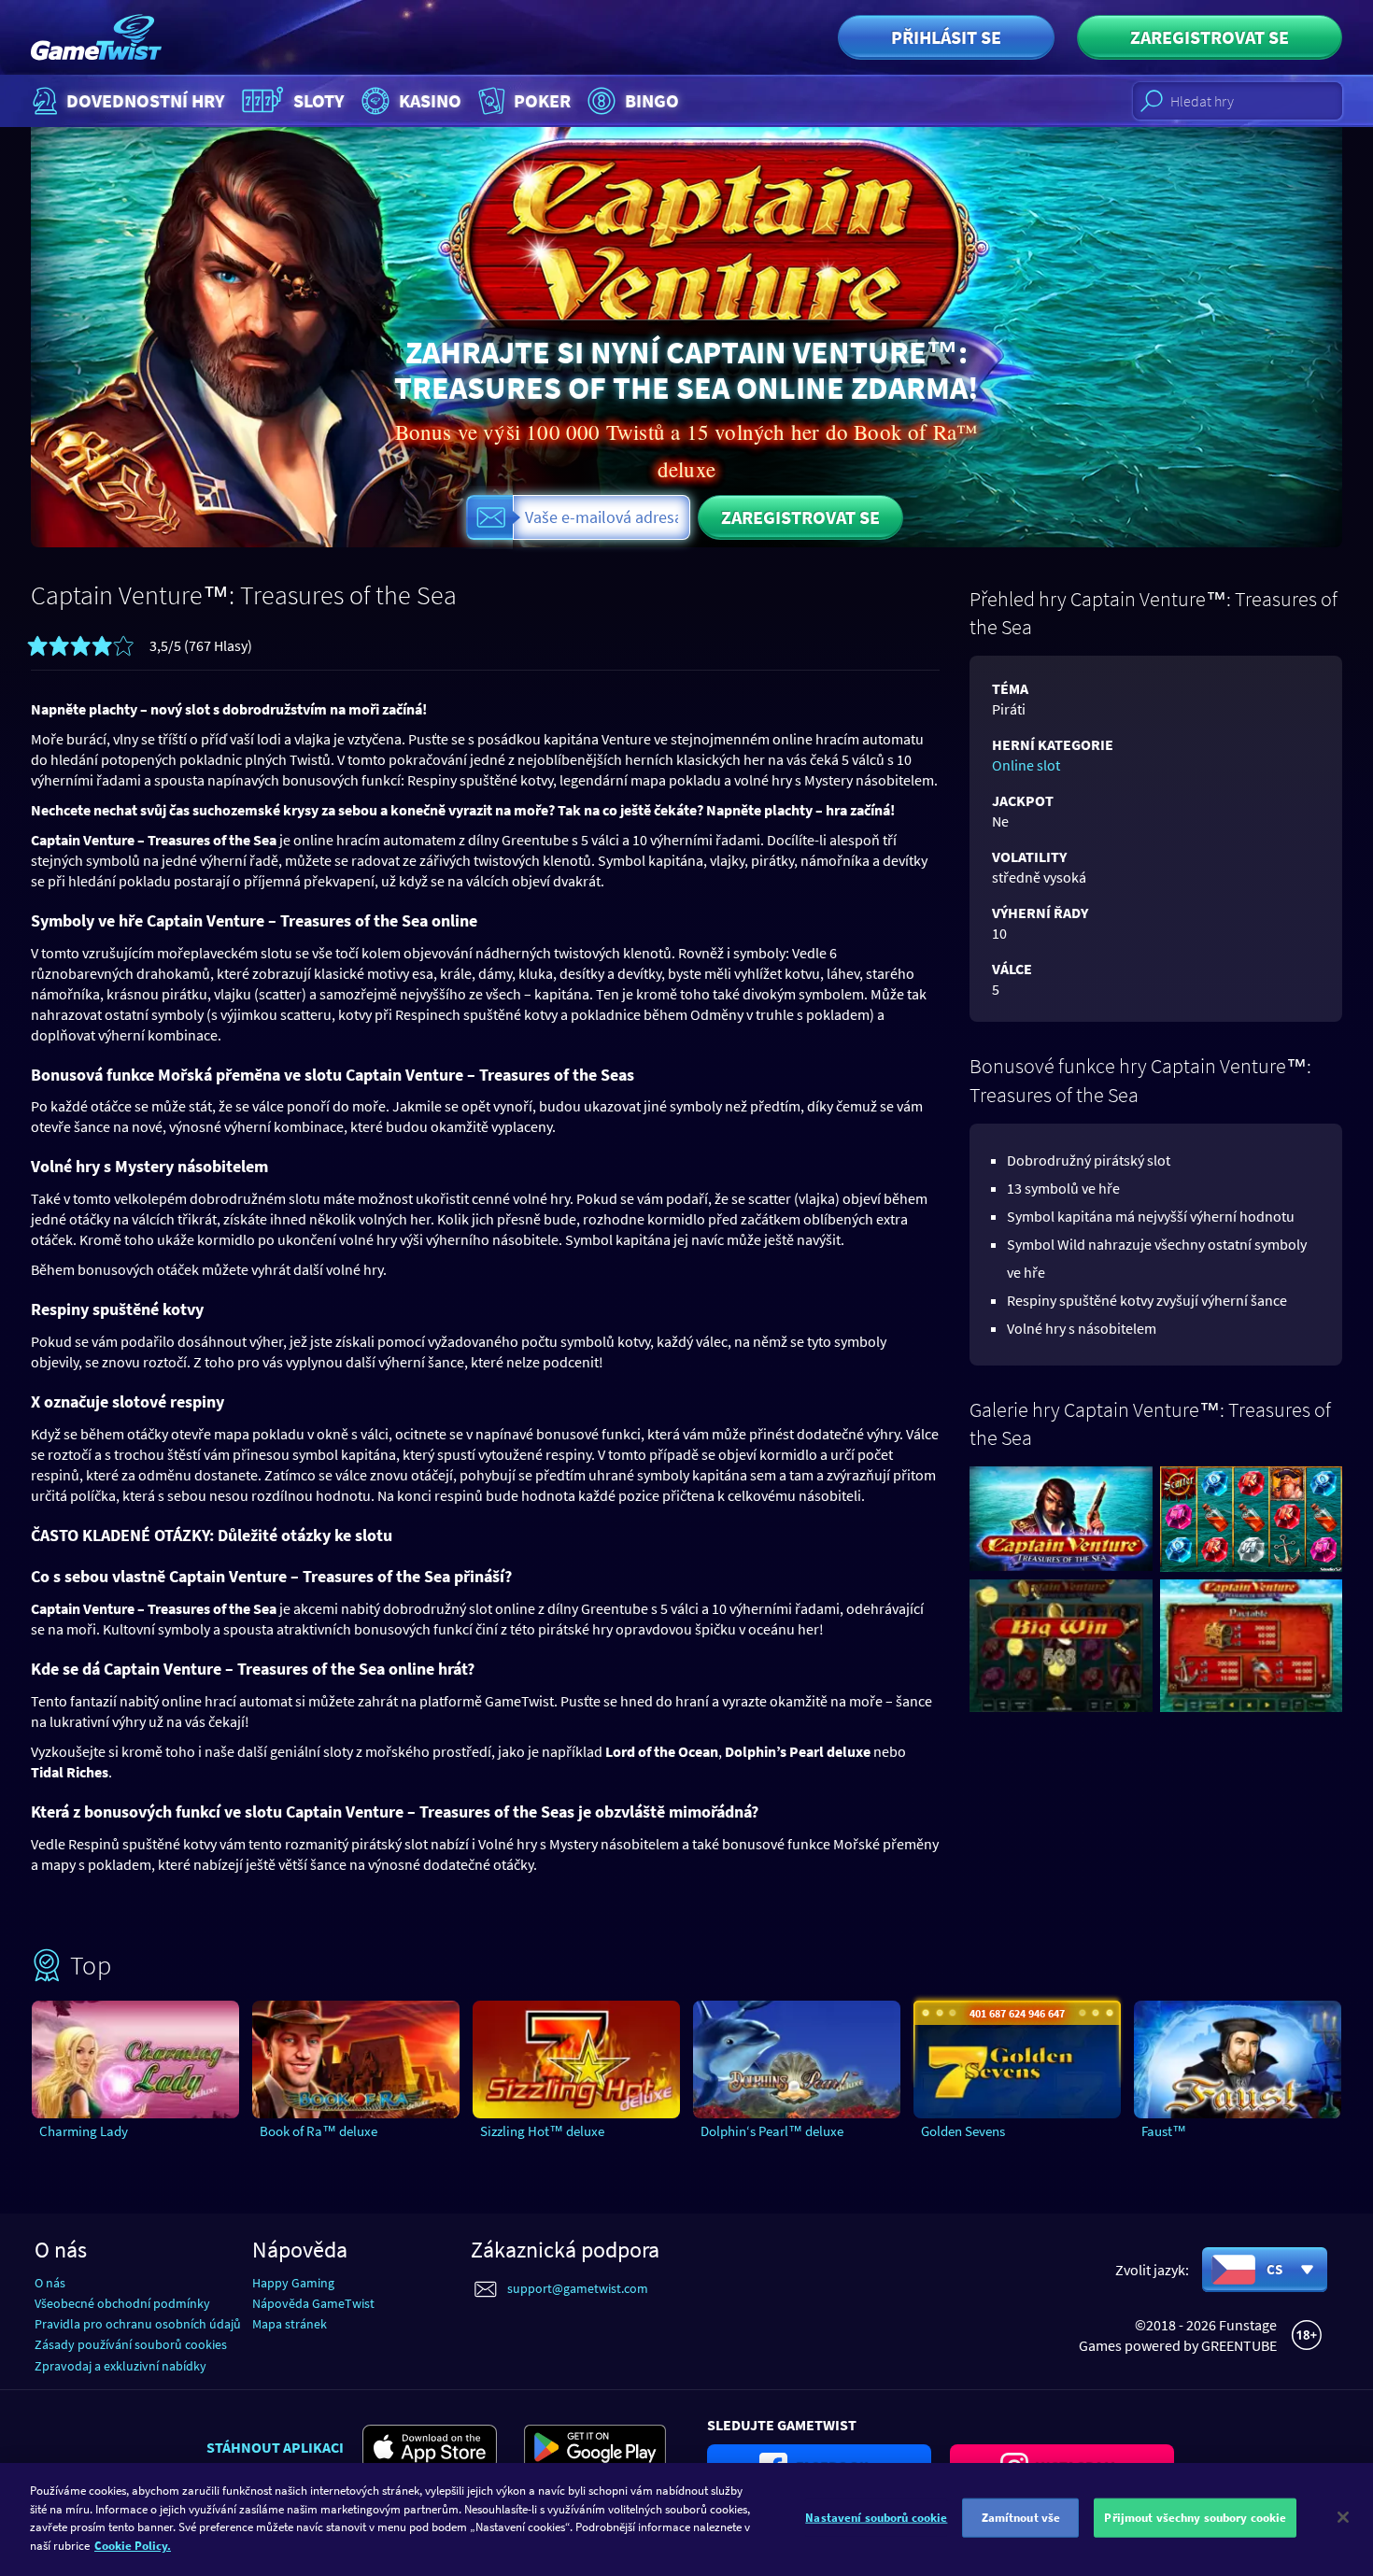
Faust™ (1164, 2131)
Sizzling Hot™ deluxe (542, 2131)
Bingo (652, 100)
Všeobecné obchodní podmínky (122, 2303)
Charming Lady (84, 2131)
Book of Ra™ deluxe (318, 2131)
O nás (50, 2283)
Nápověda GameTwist (313, 2303)
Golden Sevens (963, 2131)
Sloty (319, 100)
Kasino (430, 100)
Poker (542, 100)
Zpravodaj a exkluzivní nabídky (120, 2366)
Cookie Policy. (133, 2545)
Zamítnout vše (1021, 2518)
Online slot (1026, 765)
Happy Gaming (293, 2283)
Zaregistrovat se (1210, 37)
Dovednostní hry (146, 100)
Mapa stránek (290, 2324)
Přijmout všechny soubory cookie (1195, 2518)
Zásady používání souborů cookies (131, 2344)
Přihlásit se (946, 37)
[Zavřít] (1343, 2517)
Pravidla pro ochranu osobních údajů (138, 2324)
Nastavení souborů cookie (876, 2518)
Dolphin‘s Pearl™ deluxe (772, 2131)
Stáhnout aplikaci (275, 2447)
